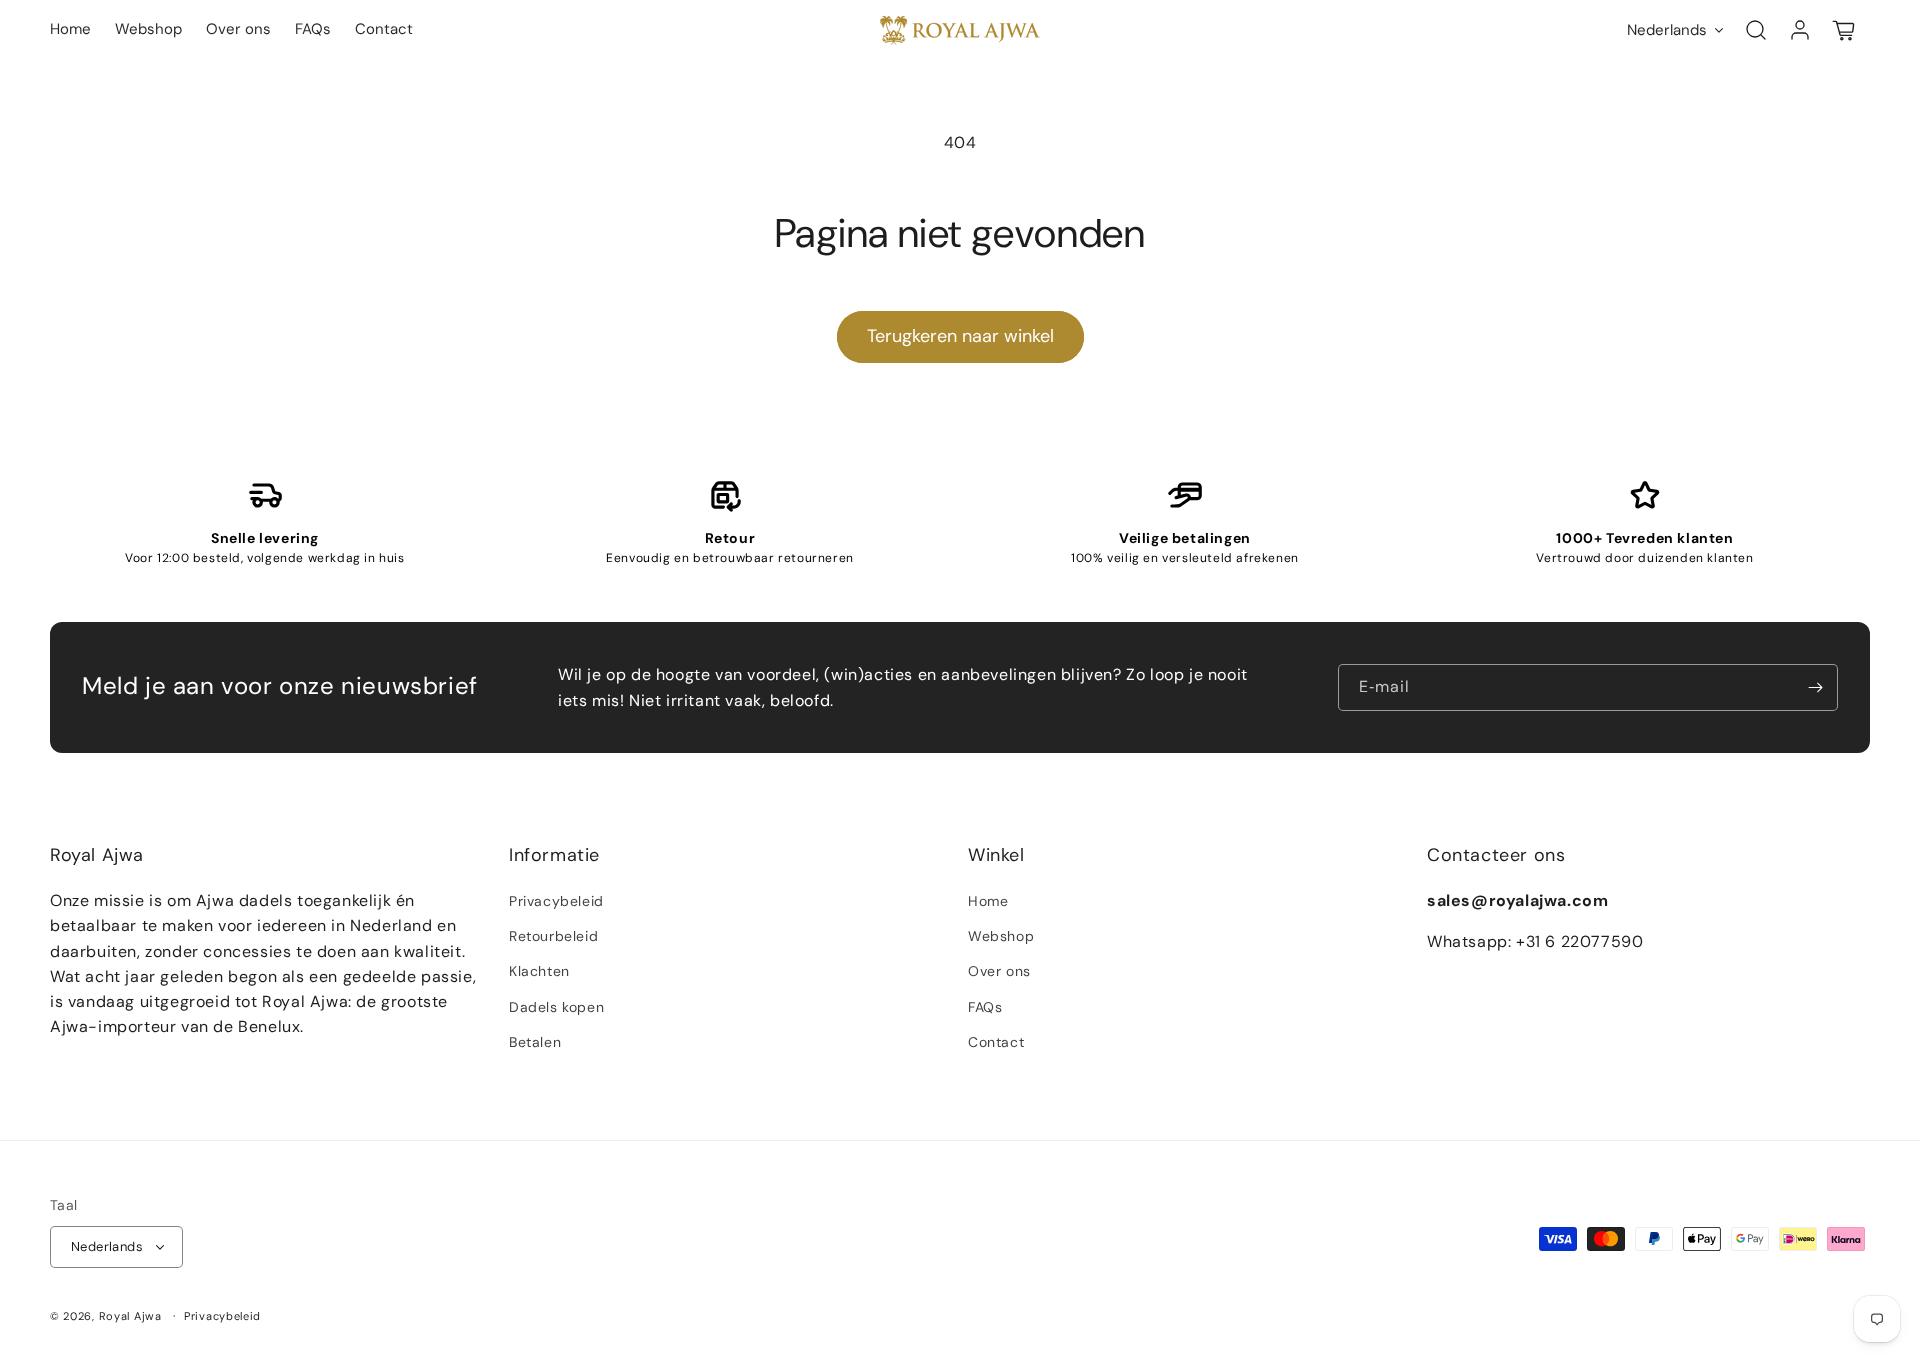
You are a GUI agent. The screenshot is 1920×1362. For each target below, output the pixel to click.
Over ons (999, 971)
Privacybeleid (556, 901)
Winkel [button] (996, 855)
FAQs (985, 1007)
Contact (996, 1042)
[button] (1756, 30)
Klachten (539, 971)
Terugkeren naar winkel (960, 336)
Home (988, 901)
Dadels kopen (556, 1007)
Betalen (535, 1042)
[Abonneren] (1815, 687)
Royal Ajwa (130, 1316)
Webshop (1001, 936)
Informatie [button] (554, 855)
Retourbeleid (553, 936)
